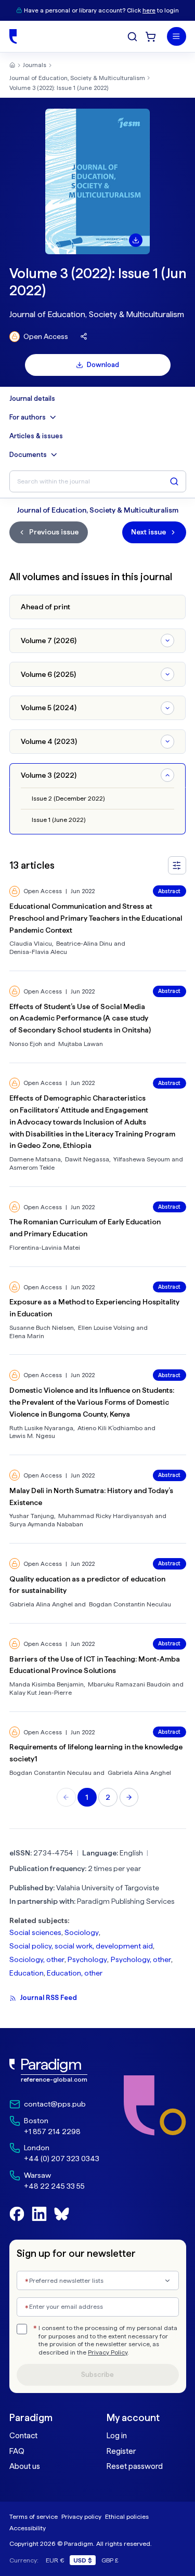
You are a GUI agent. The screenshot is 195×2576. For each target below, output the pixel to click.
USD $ (83, 2560)
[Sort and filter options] (177, 865)
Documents (28, 455)
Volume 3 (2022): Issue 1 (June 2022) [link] (59, 88)
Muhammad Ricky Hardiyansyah (106, 1516)
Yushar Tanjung (32, 1516)
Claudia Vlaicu (31, 943)
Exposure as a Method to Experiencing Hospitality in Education (94, 1308)
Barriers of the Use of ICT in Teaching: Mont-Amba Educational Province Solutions (95, 1665)
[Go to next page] (129, 1797)
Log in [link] (117, 2436)
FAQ (17, 2451)
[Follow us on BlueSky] (62, 2214)
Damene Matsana (35, 1159)
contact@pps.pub (55, 2104)
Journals (35, 65)
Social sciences (35, 1932)
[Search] (132, 37)
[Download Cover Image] (136, 240)
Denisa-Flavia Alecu (38, 952)
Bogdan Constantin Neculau (130, 1604)
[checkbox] (22, 2329)
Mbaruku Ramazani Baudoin (129, 1684)
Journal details (32, 399)
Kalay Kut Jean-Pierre (41, 1692)
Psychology (87, 1959)
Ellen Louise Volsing (106, 1328)
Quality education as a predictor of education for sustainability (87, 1585)
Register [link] (121, 2451)
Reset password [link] (135, 2466)
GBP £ (110, 2560)
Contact (23, 2436)
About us (25, 2466)
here (149, 10)
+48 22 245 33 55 (54, 2186)
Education (27, 1973)
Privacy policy (81, 2516)
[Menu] (177, 37)
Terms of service (34, 2516)
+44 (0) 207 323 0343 (62, 2159)
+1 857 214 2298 (52, 2132)
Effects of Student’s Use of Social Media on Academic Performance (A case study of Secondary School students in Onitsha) (80, 1018)
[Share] (84, 337)
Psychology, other (141, 1959)
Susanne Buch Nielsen (42, 1328)
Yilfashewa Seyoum (142, 1159)
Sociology (82, 1932)
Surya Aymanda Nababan (46, 1524)
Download (103, 365)
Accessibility (28, 2528)
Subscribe (97, 2375)
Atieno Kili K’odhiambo (110, 1428)
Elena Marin (27, 1336)
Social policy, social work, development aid (81, 1946)
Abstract (169, 891)
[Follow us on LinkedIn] (39, 2214)
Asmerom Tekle (32, 1167)
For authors (28, 417)
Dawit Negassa (87, 1159)
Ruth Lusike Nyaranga (41, 1428)
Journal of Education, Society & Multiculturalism (77, 78)
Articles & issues (36, 436)
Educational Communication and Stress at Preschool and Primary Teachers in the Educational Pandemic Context (96, 918)
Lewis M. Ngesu (32, 1436)
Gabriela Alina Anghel (41, 1604)
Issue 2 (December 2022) (68, 798)
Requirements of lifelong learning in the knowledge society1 (96, 1753)
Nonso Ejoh (26, 1044)
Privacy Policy (108, 2352)
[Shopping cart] (151, 37)
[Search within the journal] (174, 481)
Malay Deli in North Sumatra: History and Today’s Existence (91, 1496)
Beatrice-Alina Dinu (84, 943)
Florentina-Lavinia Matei (45, 1247)
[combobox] (98, 2280)
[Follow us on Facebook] (17, 2214)
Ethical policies (127, 2516)
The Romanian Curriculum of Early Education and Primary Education (85, 1228)
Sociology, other (37, 1959)
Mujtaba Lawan (81, 1044)
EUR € (55, 2560)
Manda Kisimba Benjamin (47, 1684)
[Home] (13, 36)
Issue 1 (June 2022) (58, 820)
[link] (54, 2071)
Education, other (75, 1973)
